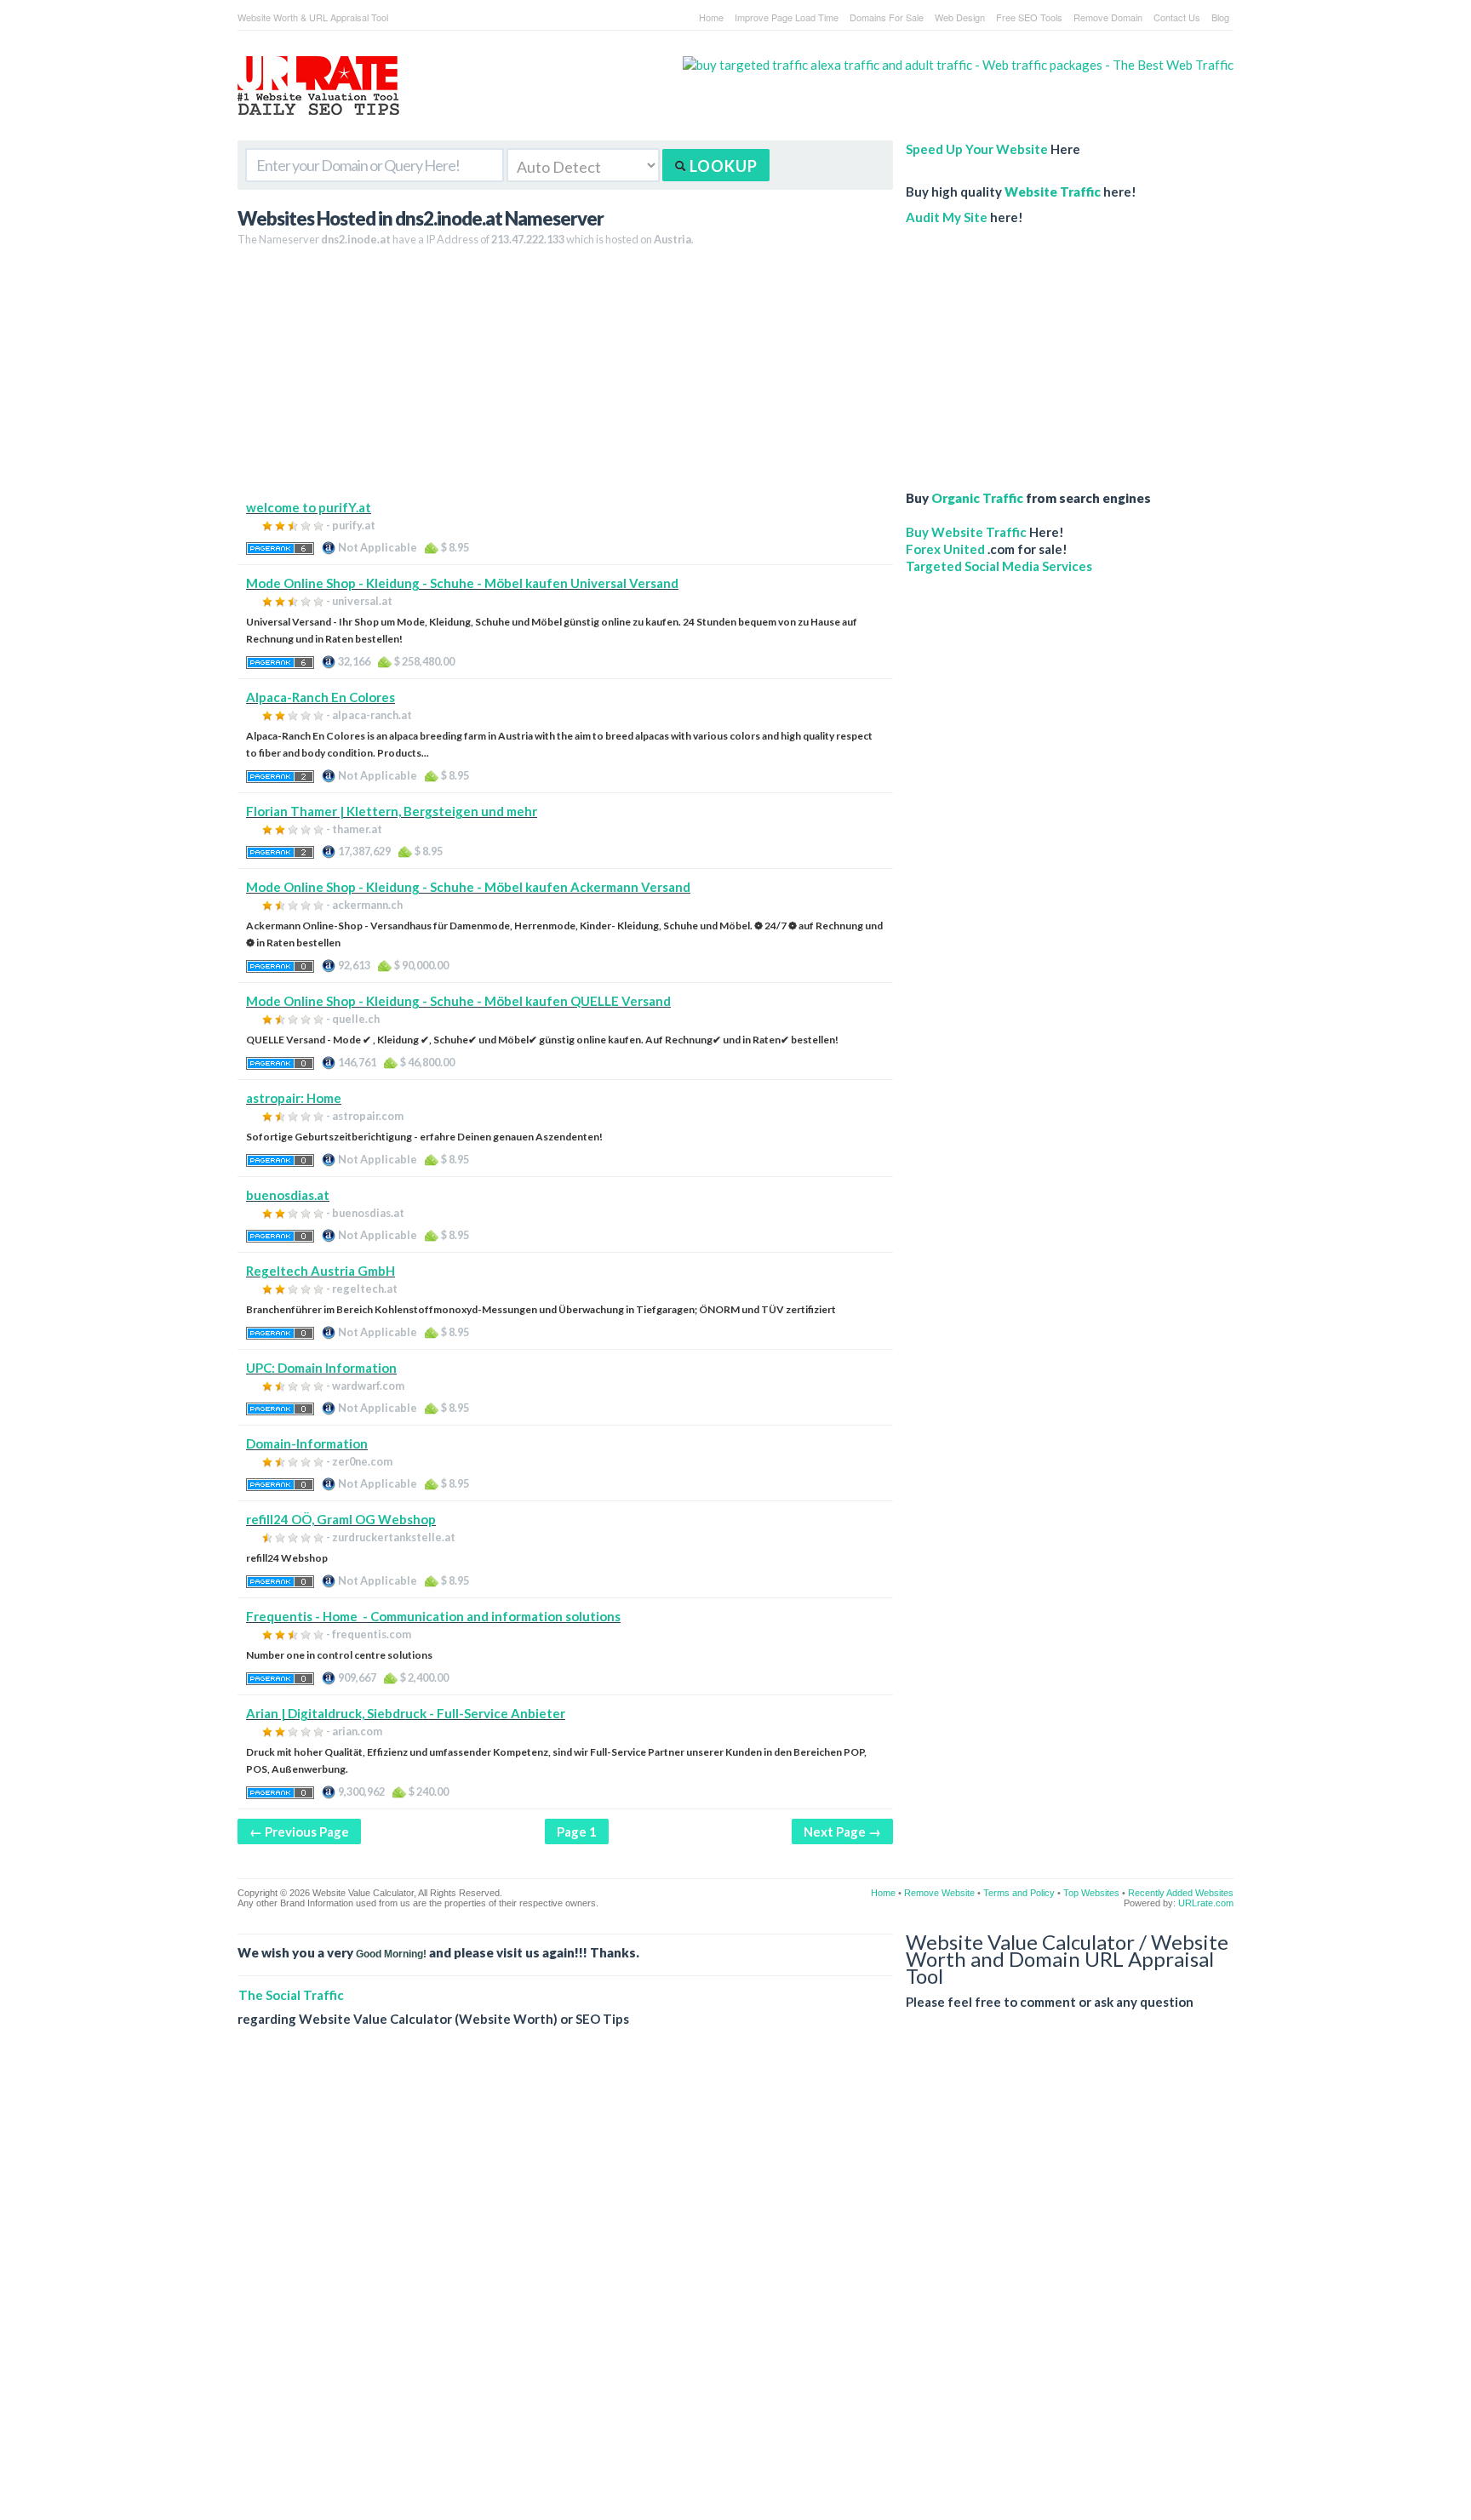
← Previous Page (299, 1831)
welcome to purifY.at (309, 507)
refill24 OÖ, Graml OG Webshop (341, 1519)
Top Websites (1091, 1893)
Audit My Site (947, 217)
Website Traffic (1053, 191)
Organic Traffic (977, 498)
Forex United (945, 549)
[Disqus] (735, 2287)
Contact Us (1177, 17)
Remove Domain (1108, 17)
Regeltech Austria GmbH (321, 1271)
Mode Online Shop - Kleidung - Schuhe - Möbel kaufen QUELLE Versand (458, 1001)
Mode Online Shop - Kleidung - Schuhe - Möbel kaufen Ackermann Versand (468, 887)
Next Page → (842, 1831)
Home (711, 17)
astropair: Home (294, 1098)
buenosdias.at (288, 1195)
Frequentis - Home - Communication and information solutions (433, 1616)
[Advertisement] (565, 380)
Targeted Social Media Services (999, 566)
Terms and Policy (1019, 1893)
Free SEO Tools (1029, 17)
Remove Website (939, 1893)
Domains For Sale (887, 17)
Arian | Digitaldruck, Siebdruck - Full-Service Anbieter (406, 1713)
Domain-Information (307, 1443)
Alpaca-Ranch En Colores (321, 697)
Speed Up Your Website (977, 149)
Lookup (722, 166)
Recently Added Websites (1181, 1893)
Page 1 (577, 1831)
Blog (1220, 17)
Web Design (960, 17)
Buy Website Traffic (966, 532)
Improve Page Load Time (787, 17)
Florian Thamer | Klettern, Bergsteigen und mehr (392, 811)
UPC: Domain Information (321, 1368)
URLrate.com (1206, 1903)
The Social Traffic (291, 1995)
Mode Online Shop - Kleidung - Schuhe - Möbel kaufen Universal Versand (462, 583)
